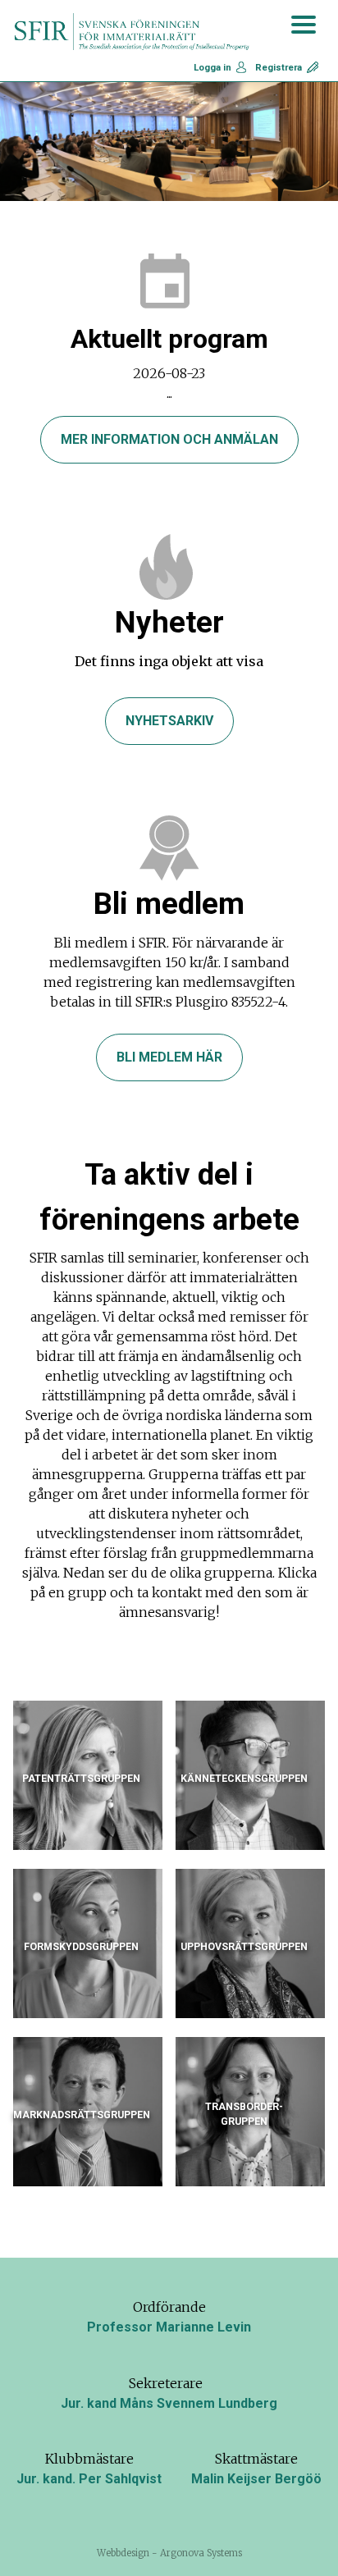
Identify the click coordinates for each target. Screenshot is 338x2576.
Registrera (279, 68)
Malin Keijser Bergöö (256, 2479)
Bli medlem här (169, 1057)
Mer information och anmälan (169, 439)
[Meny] (304, 24)
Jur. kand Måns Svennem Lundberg (169, 2403)
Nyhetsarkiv (169, 721)
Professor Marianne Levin (169, 2327)
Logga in (212, 68)
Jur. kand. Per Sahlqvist (89, 2479)
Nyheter (169, 622)
